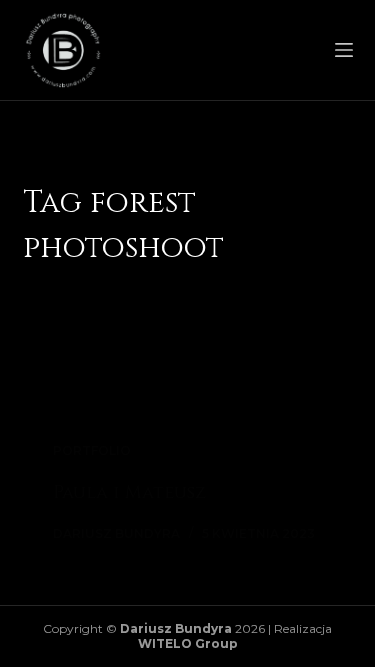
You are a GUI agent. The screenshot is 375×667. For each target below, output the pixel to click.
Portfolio (92, 450)
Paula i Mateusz (129, 492)
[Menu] (344, 50)
